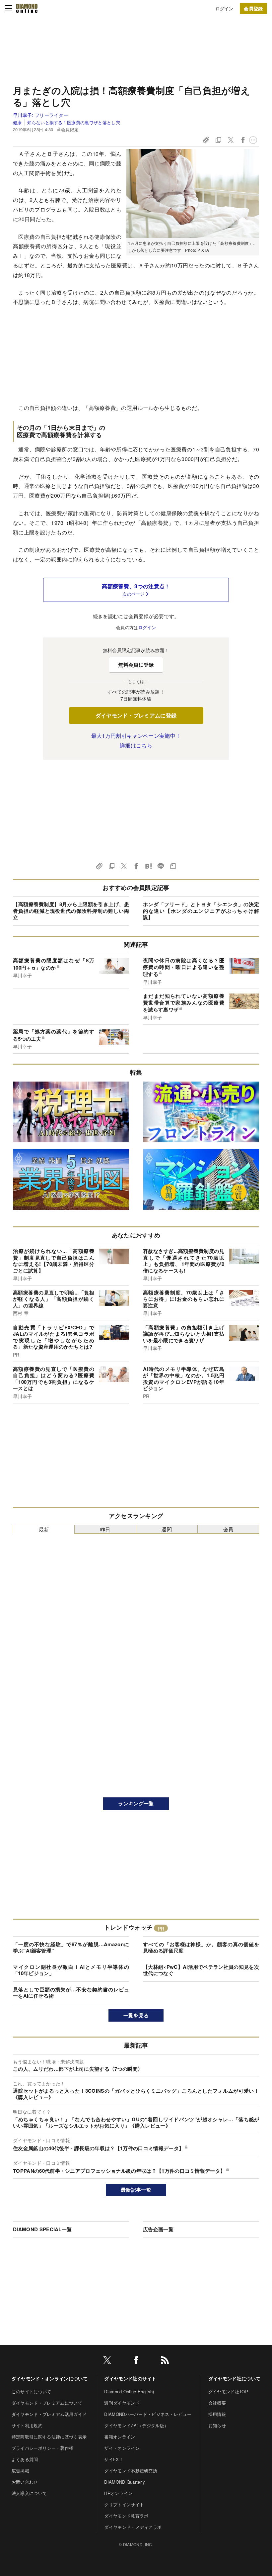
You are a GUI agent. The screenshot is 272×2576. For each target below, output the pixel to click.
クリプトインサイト (124, 2504)
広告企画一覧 (158, 2229)
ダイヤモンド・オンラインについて (50, 2378)
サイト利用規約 (27, 2425)
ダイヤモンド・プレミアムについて (47, 2403)
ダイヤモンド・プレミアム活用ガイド (49, 2414)
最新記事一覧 (136, 2190)
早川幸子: (40, 115)
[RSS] (165, 2361)
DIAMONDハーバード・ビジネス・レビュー (148, 2414)
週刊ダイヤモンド (122, 2403)
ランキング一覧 (136, 1803)
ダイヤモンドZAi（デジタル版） (136, 2425)
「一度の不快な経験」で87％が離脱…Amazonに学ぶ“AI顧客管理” (71, 1948)
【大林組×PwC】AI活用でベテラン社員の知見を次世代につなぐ (201, 1970)
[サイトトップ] (27, 8)
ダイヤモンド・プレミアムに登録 (136, 715)
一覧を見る (136, 2015)
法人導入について (29, 2493)
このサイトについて (32, 2391)
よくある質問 (25, 2459)
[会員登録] (253, 8)
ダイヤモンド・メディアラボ (133, 2527)
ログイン (224, 8)
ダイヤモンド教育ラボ (126, 2516)
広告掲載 (20, 2471)
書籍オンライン (120, 2437)
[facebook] (136, 2361)
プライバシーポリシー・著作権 (42, 2448)
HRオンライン (118, 2493)
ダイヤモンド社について (235, 2378)
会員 (228, 1529)
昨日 (105, 1529)
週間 (167, 1529)
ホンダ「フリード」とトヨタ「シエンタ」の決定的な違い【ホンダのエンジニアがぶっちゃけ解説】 (201, 911)
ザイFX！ (114, 2459)
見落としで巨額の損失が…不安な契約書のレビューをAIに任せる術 (71, 1993)
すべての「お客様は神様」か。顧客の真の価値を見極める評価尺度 (201, 1948)
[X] (107, 2361)
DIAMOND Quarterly (125, 2482)
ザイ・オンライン (122, 2448)
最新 (44, 1529)
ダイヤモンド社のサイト (130, 2378)
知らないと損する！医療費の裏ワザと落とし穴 (74, 122)
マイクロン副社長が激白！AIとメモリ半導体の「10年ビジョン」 (71, 1970)
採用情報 (217, 2414)
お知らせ (217, 2425)
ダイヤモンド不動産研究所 (131, 2471)
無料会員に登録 (136, 665)
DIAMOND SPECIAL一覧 (42, 2229)
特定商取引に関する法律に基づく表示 (49, 2437)
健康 (17, 122)
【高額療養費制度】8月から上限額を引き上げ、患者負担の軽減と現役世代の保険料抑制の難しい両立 (71, 911)
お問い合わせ (25, 2482)
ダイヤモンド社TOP (228, 2391)
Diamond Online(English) (129, 2391)
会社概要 (217, 2403)
